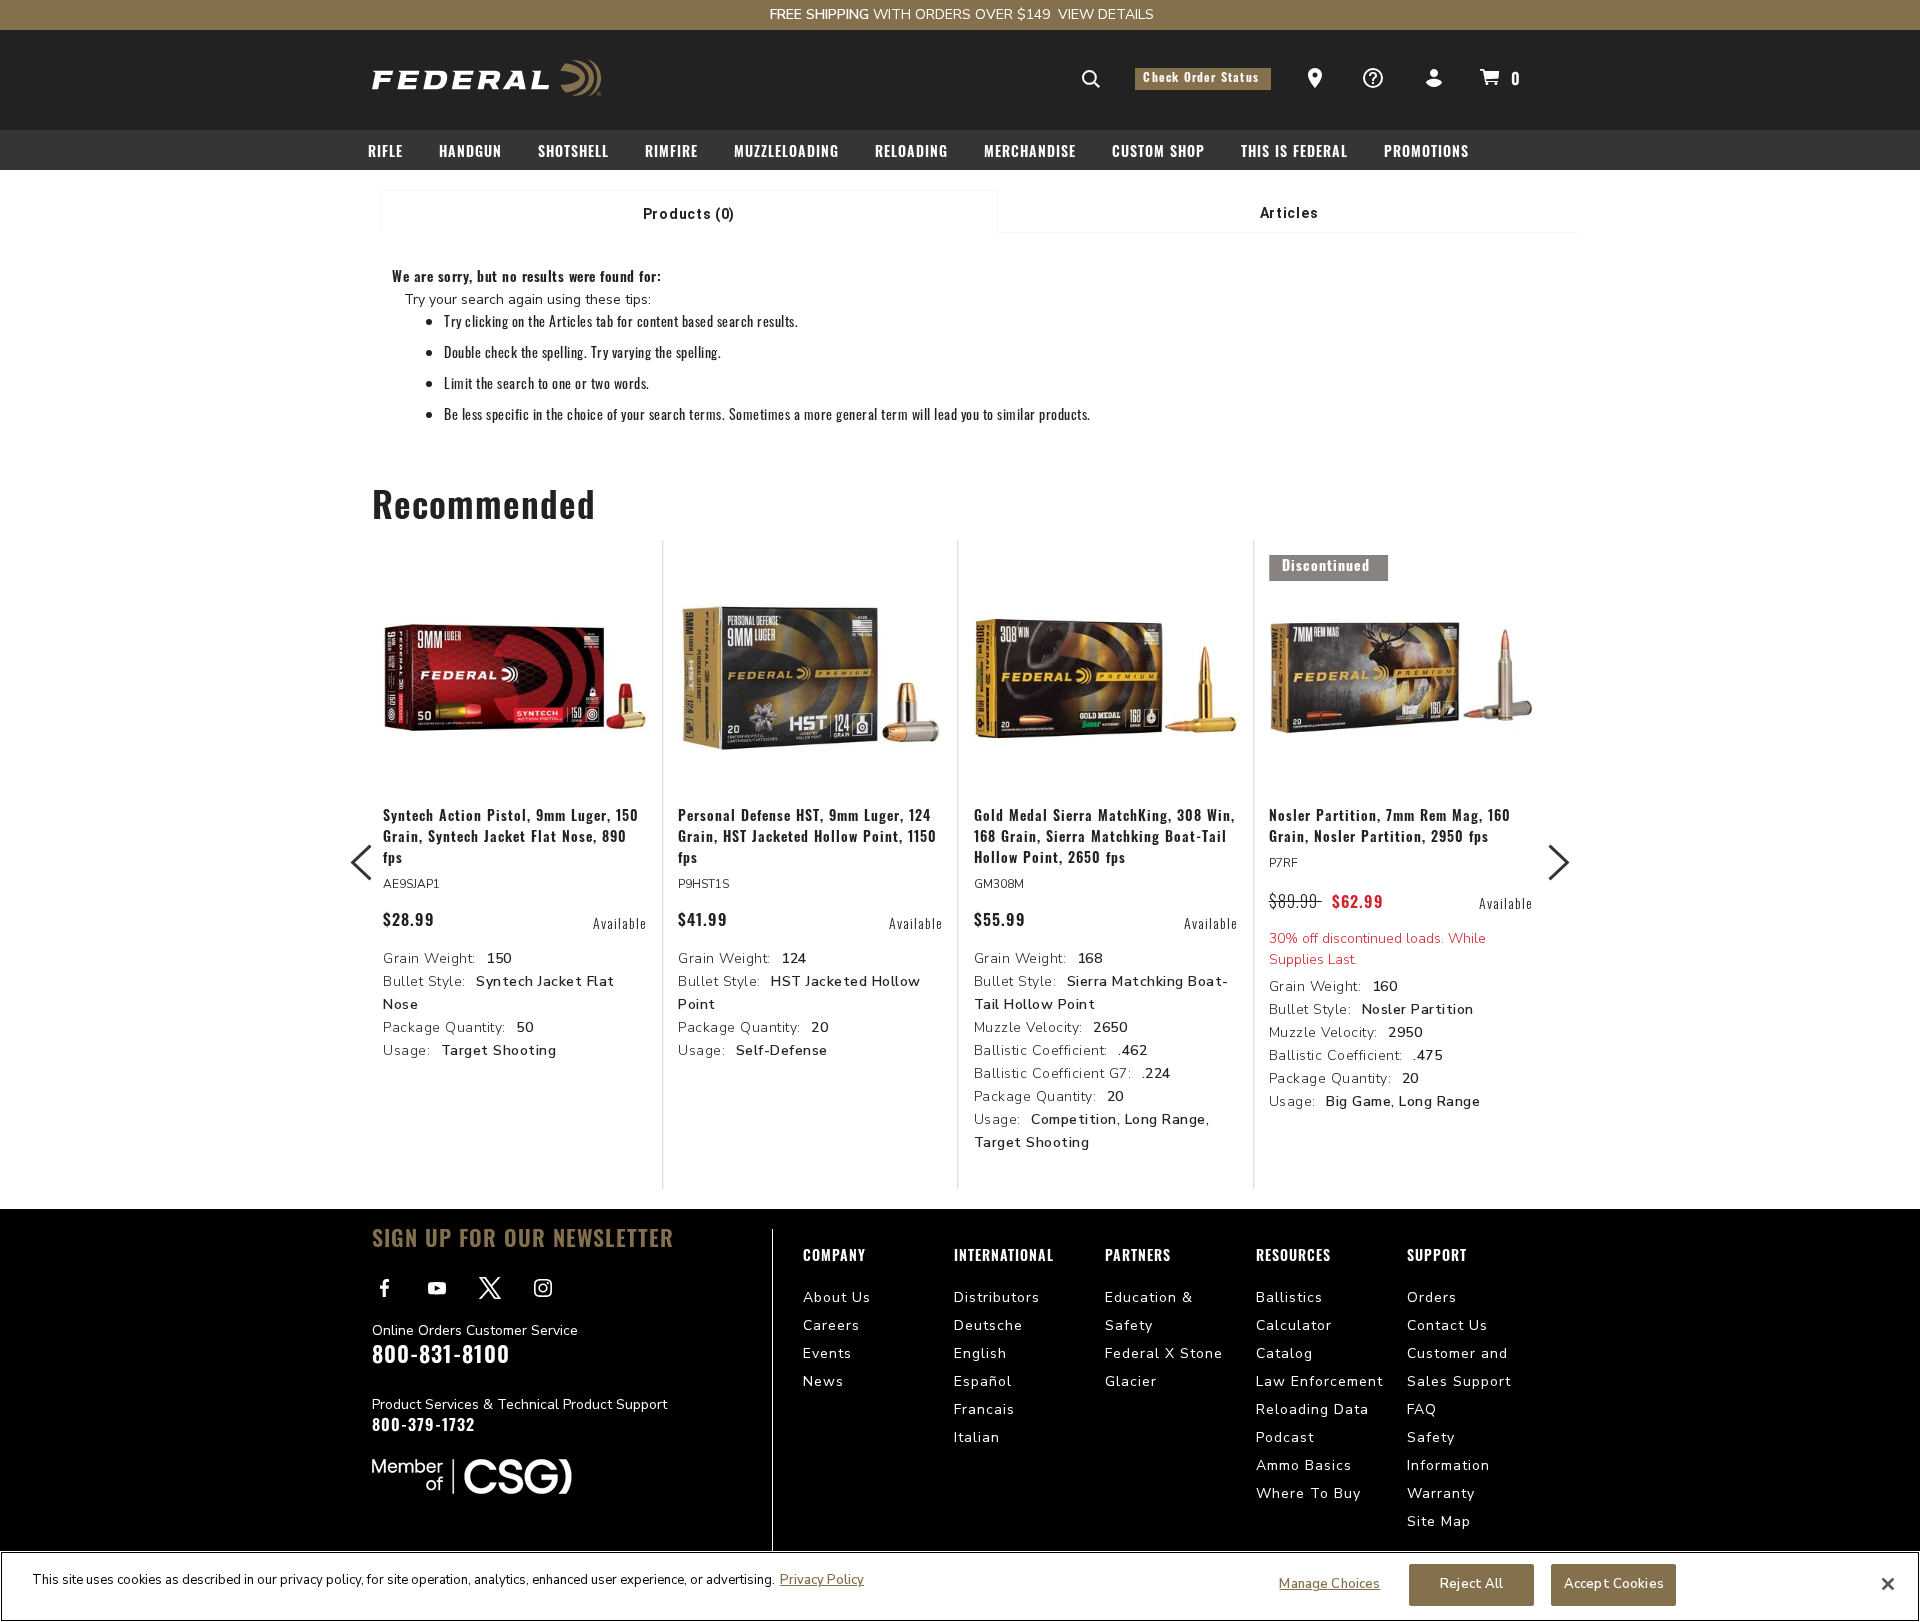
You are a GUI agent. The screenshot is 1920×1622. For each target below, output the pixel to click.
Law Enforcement (1319, 1381)
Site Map (1439, 1521)
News (823, 1381)
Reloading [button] (911, 153)
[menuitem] (393, 156)
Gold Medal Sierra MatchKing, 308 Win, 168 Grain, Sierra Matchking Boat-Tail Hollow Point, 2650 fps (1104, 838)
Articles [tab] (1289, 213)
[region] (960, 1586)
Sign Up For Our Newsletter (523, 1241)
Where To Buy (1308, 1493)
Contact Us (1447, 1325)
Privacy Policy (822, 1580)
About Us (837, 1297)
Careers (831, 1325)
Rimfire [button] (671, 153)
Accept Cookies (1614, 1584)
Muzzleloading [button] (786, 153)
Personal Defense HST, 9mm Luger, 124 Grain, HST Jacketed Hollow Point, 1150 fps (807, 838)
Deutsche (988, 1325)
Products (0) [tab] (689, 214)
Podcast (1285, 1437)
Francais (984, 1409)
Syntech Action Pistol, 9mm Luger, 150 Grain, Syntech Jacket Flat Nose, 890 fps (511, 838)
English (980, 1353)
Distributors (997, 1297)
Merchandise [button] (1030, 153)
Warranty (1441, 1493)
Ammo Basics (1304, 1465)
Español (983, 1381)
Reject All (1471, 1584)
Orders (1432, 1297)
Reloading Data (1312, 1409)
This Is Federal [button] (1294, 153)
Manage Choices (1329, 1584)
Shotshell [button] (573, 153)
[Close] (1888, 1584)
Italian (977, 1437)
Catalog (1284, 1353)
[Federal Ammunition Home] (487, 77)
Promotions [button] (1426, 153)
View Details (1106, 14)
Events (827, 1353)
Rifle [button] (385, 153)
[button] (1317, 79)
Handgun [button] (470, 153)
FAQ (1422, 1409)
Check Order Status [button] (1203, 79)
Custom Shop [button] (1158, 153)
